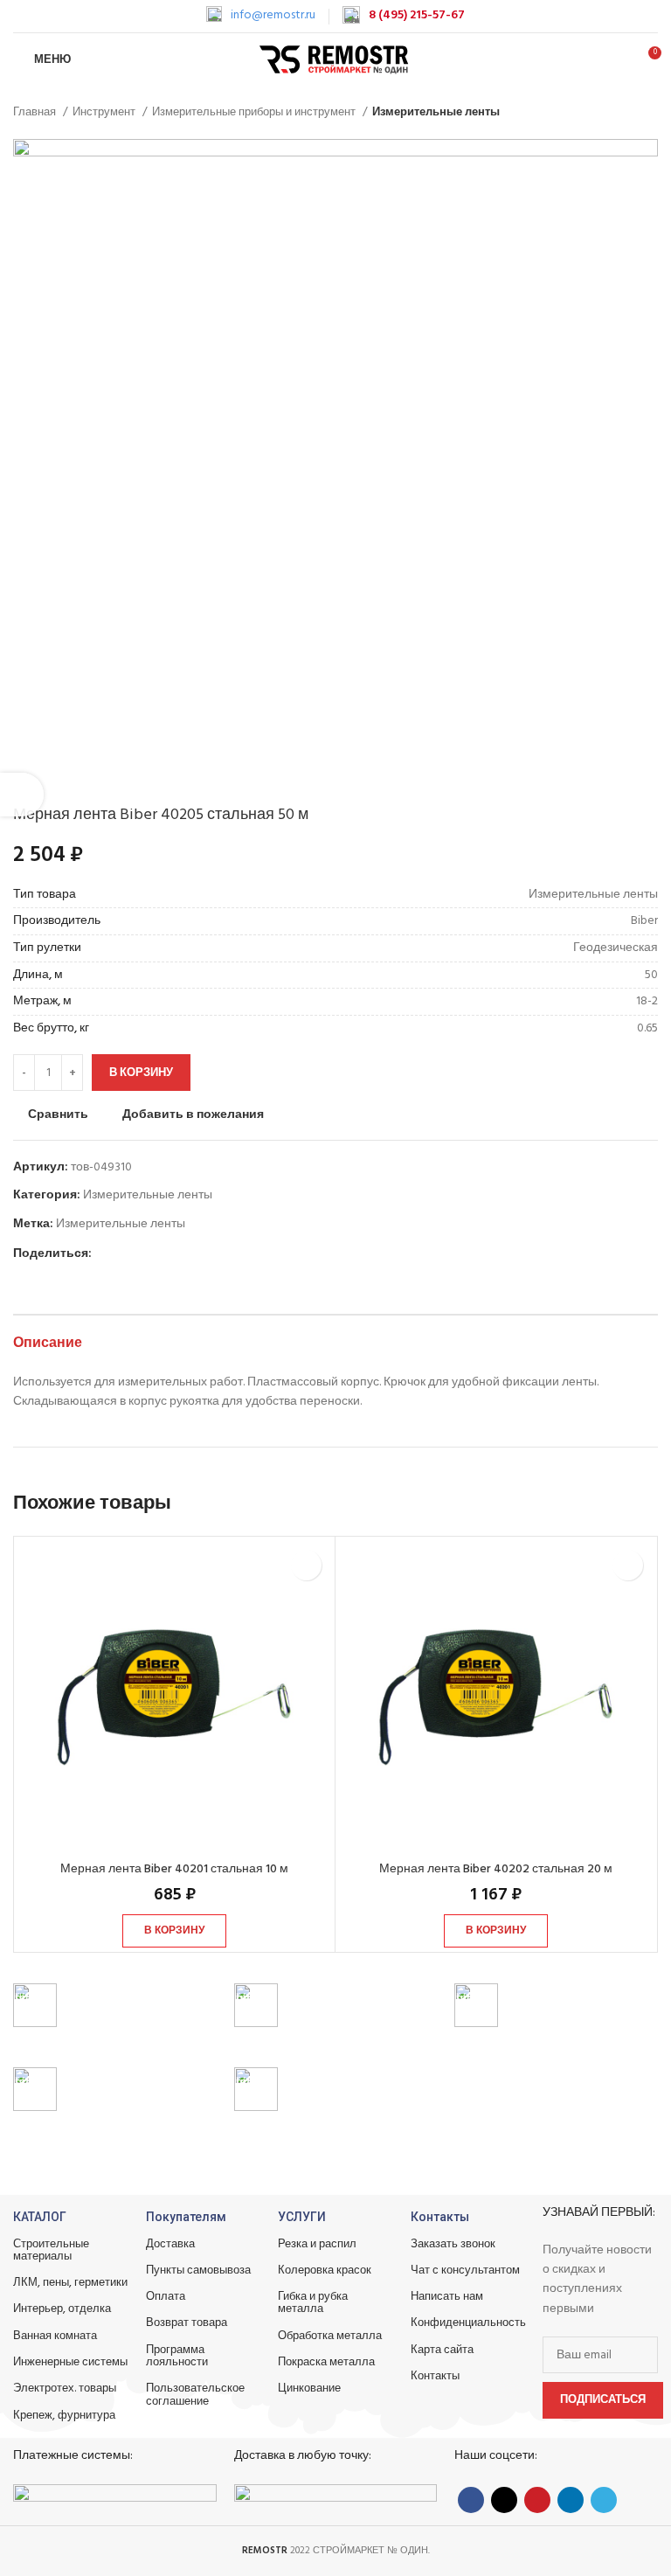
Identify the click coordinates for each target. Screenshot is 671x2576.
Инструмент (105, 112)
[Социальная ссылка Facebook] (106, 1254)
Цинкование (309, 2389)
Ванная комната (55, 2336)
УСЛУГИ (302, 2217)
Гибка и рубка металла (313, 2303)
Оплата (166, 2297)
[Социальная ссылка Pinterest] (146, 1254)
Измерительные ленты (436, 112)
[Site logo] (336, 60)
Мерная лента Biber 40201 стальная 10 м (174, 1869)
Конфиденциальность (468, 2323)
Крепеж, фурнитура (64, 2416)
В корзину (141, 1073)
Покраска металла (326, 2362)
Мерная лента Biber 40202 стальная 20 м (496, 1869)
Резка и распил (317, 2244)
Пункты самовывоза (198, 2270)
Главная (36, 112)
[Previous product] (614, 113)
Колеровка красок (325, 2270)
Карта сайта (442, 2350)
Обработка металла (330, 2336)
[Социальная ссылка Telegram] (187, 1254)
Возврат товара (187, 2323)
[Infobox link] (261, 16)
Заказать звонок (453, 2244)
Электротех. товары (65, 2389)
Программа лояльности (177, 2356)
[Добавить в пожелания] (306, 1565)
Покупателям (186, 2217)
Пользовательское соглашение (195, 2395)
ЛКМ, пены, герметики (70, 2283)
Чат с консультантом (465, 2270)
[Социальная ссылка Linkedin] (166, 1254)
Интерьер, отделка (62, 2309)
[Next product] (649, 113)
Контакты (440, 2217)
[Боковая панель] (22, 795)
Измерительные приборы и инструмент (255, 112)
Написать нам (447, 2297)
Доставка (170, 2244)
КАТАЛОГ (40, 2217)
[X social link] (126, 1254)
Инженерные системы (70, 2362)
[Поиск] (617, 59)
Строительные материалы (51, 2250)
